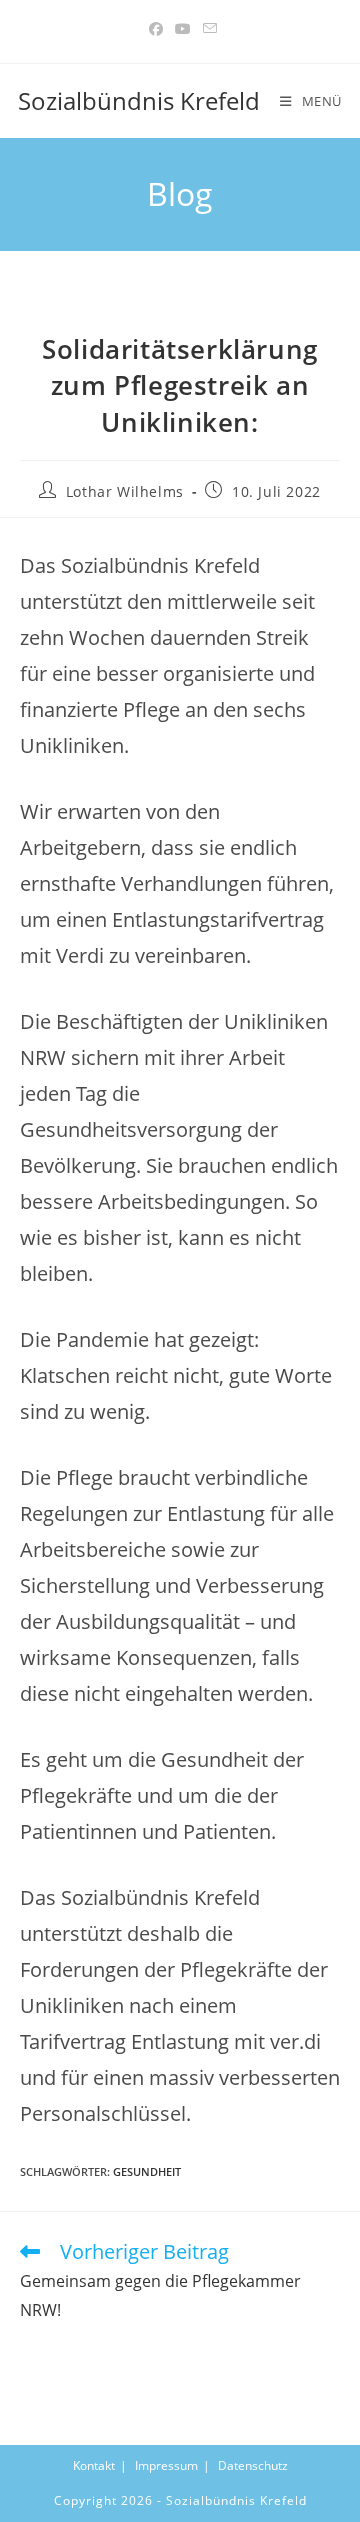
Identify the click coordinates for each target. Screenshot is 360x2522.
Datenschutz (253, 2465)
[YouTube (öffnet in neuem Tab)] (183, 29)
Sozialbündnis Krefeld (139, 100)
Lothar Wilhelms (125, 491)
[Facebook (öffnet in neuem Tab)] (156, 29)
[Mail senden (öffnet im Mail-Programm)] (207, 29)
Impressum (166, 2465)
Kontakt (94, 2465)
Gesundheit (147, 2171)
